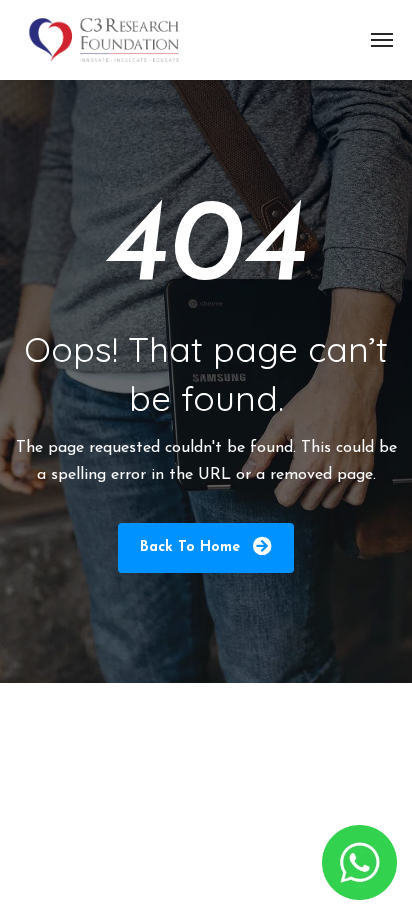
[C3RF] (104, 40)
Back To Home (192, 547)
